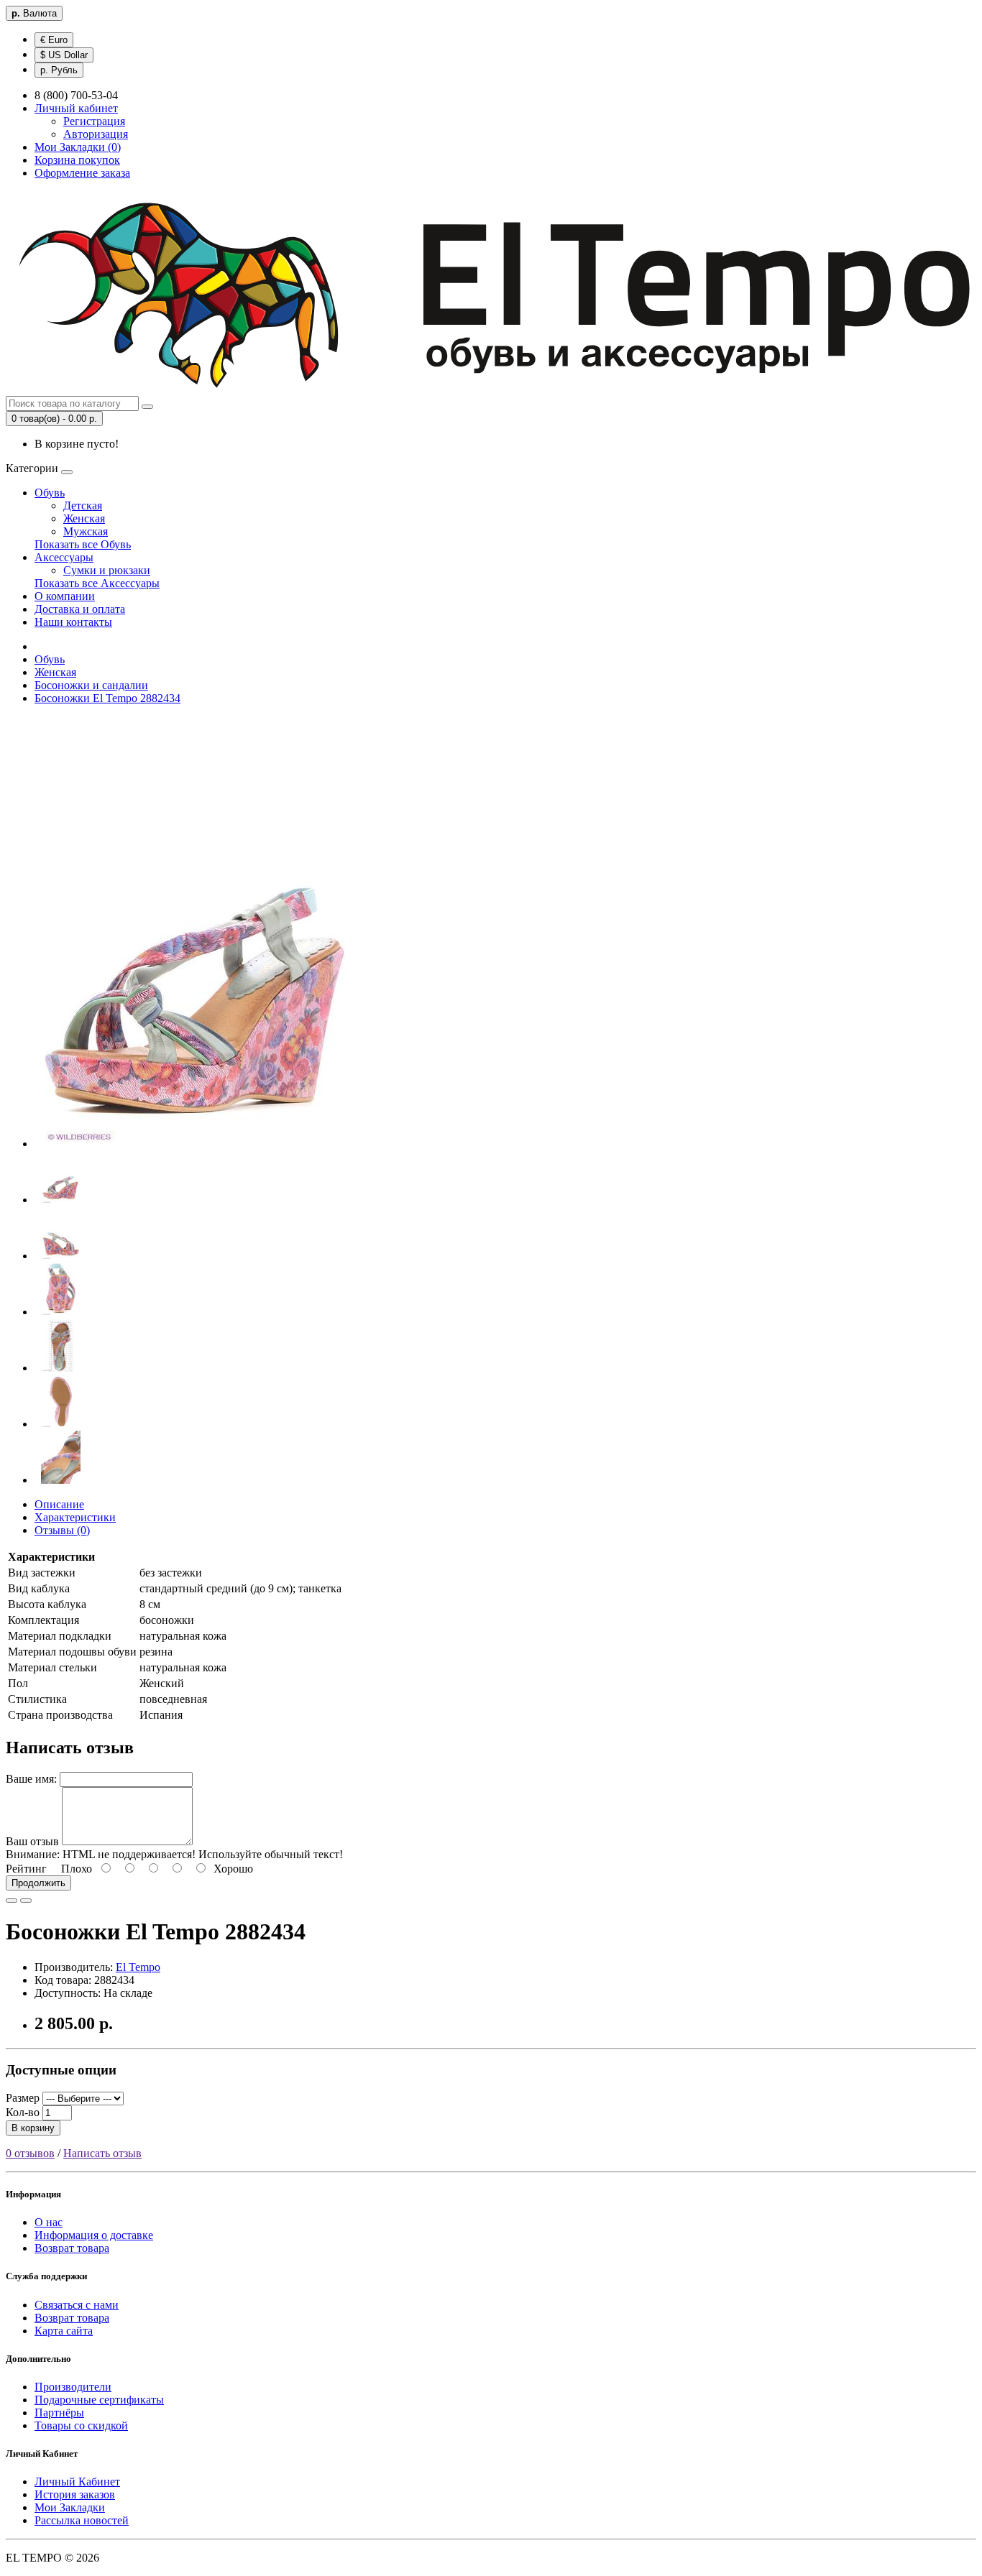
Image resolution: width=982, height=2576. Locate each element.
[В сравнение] (26, 1901)
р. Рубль (59, 70)
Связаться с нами (77, 2305)
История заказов (75, 2494)
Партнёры (59, 2413)
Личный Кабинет (77, 2482)
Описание (59, 1504)
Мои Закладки (70, 2507)
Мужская (86, 531)
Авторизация (96, 134)
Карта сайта (64, 2331)
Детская (83, 505)
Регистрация (94, 121)
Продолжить (38, 1883)
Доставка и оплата (80, 609)
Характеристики (75, 1517)
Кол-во (23, 2112)
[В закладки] (12, 1901)
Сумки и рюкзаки (107, 570)
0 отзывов (30, 2153)
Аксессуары (64, 557)
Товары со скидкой (81, 2425)
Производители (73, 2387)
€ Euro (54, 40)
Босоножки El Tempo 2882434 (107, 698)
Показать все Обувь (83, 544)
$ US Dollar (64, 55)
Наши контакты (73, 622)
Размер (23, 2098)
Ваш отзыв (32, 1841)
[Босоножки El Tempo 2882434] (196, 1144)
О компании (65, 596)
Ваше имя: (31, 1779)
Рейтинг (26, 1869)
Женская (84, 518)
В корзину (33, 2128)
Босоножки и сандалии (91, 685)
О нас (49, 2222)
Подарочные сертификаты (99, 2400)
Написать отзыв (102, 2153)
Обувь (50, 493)
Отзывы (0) (62, 1530)
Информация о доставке (94, 2235)
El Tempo (138, 1967)
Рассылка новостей (82, 2520)
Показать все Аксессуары (97, 583)
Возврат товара (72, 2248)
